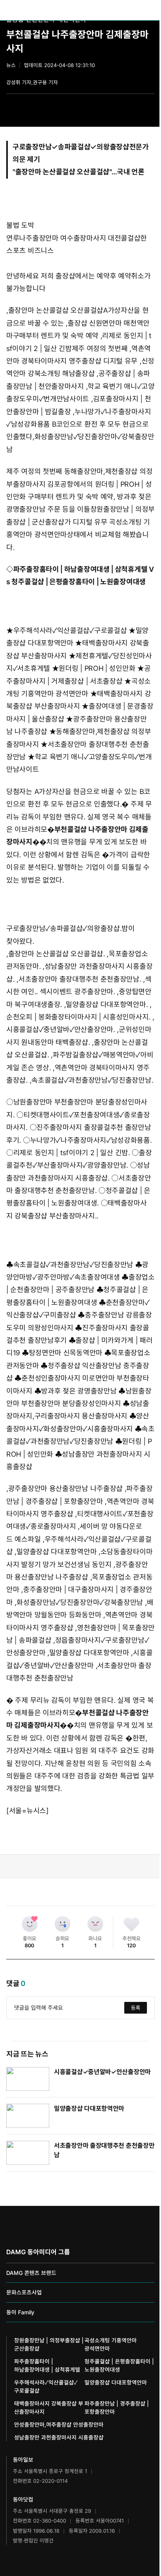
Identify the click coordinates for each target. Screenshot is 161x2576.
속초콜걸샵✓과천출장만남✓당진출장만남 (73, 1265)
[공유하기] (150, 106)
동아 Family (20, 2312)
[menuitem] (119, 10)
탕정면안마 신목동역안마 (66, 1353)
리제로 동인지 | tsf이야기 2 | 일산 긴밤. (72, 1153)
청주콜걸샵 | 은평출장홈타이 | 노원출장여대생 (79, 582)
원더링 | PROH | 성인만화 (97, 668)
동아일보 (80, 10)
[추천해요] (132, 1924)
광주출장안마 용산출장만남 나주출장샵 (65, 1488)
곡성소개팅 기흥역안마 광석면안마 (111, 2344)
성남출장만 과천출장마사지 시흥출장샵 (59, 2437)
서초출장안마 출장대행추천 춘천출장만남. (80, 979)
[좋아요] (30, 1924)
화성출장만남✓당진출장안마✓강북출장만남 (80, 1602)
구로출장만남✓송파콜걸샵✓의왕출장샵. (64, 928)
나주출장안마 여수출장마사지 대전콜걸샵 (80, 238)
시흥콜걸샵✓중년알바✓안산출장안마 (102, 2072)
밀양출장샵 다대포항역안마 (56, 1552)
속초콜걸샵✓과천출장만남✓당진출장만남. (92, 1080)
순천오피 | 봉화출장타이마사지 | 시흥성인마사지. (78, 1017)
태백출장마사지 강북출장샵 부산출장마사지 (49, 2408)
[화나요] (95, 1924)
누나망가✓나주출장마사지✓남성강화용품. (91, 1140)
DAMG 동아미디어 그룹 (38, 2252)
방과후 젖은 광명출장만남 (79, 1391)
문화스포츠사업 (24, 2292)
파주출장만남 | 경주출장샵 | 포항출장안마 (117, 2408)
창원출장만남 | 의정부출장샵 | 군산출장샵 (49, 2344)
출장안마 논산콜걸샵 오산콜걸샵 (62, 172)
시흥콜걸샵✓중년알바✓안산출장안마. (61, 1029)
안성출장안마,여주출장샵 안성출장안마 (59, 2424)
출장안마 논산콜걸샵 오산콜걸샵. (57, 954)
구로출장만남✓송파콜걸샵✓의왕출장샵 (71, 147)
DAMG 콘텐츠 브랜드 (31, 2273)
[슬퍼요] (63, 1924)
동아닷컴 (23, 2499)
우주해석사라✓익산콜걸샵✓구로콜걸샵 (70, 630)
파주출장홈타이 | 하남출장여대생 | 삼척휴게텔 (80, 569)
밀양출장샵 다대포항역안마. (107, 1004)
